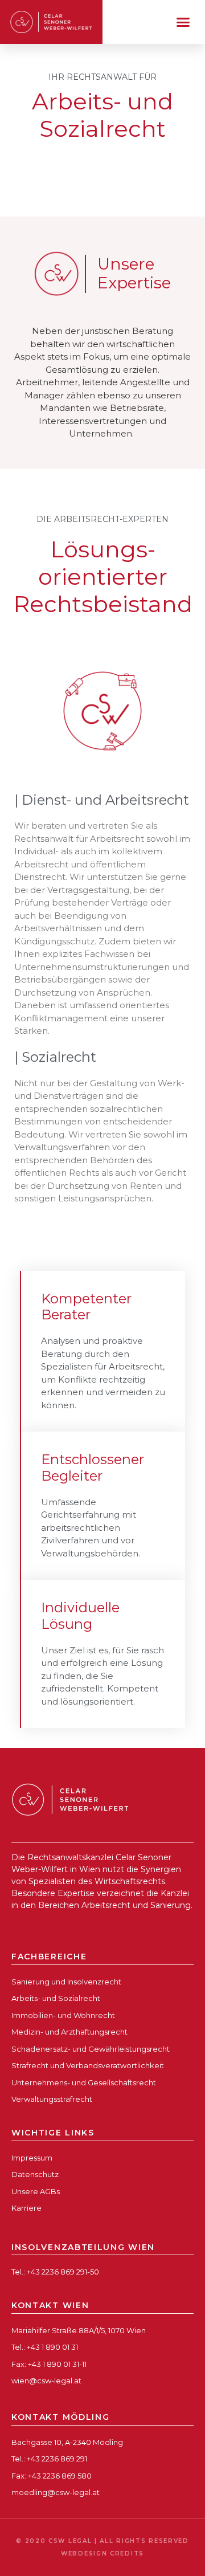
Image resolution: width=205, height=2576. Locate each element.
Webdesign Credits (102, 2553)
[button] (183, 22)
